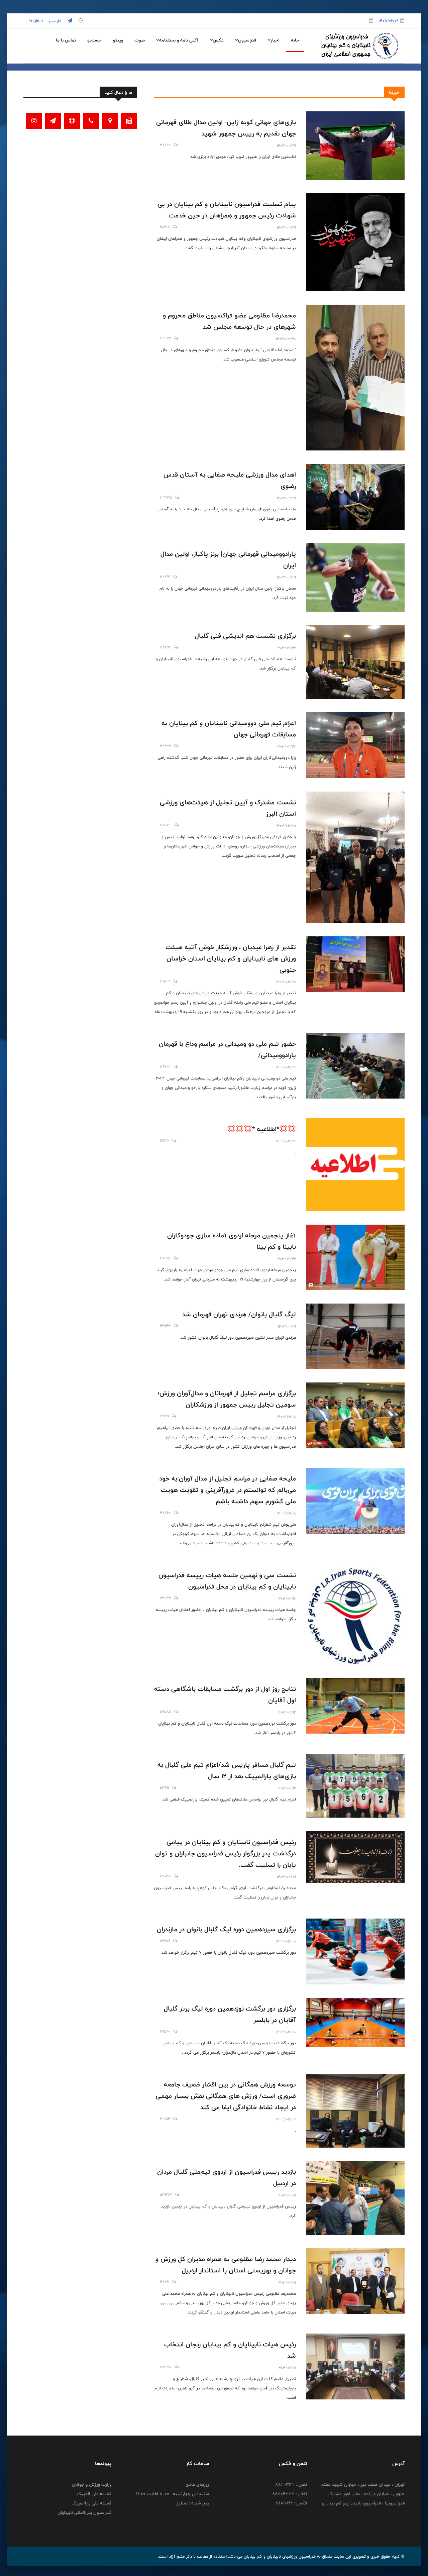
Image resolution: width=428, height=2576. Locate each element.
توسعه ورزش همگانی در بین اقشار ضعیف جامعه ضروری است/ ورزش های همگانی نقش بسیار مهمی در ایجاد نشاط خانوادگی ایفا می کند (226, 2096)
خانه (295, 40)
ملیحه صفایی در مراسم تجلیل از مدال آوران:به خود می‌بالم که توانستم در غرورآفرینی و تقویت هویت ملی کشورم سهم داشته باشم (228, 1490)
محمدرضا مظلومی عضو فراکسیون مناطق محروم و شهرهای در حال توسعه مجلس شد (229, 321)
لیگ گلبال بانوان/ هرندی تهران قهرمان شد (239, 1314)
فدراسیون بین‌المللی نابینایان (84, 2512)
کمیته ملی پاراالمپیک (91, 2503)
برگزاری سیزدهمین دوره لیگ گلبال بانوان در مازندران (226, 1929)
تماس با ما (66, 40)
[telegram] (69, 21)
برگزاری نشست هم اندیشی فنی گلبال (245, 636)
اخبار (275, 40)
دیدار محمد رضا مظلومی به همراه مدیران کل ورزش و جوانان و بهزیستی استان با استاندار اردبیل (226, 2265)
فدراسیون (247, 40)
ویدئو (118, 40)
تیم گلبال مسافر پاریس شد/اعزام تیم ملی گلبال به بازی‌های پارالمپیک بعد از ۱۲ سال (227, 1770)
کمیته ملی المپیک (94, 2494)
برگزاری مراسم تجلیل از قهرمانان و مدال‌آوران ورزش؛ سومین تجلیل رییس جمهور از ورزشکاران (227, 1399)
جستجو (94, 40)
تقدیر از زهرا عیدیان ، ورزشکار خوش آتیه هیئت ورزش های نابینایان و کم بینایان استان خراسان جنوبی (231, 958)
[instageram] (80, 21)
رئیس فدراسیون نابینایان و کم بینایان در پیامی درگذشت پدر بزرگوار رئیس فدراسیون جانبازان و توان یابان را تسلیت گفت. (226, 1853)
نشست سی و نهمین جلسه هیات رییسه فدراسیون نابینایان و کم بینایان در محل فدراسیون (227, 1581)
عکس (218, 40)
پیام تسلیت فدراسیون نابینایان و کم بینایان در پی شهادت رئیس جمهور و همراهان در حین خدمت (227, 210)
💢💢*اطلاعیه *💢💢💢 (261, 1129)
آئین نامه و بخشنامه (179, 40)
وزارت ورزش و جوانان (92, 2484)
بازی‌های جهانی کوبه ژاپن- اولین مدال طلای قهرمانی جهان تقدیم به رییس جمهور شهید (226, 128)
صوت (140, 40)
